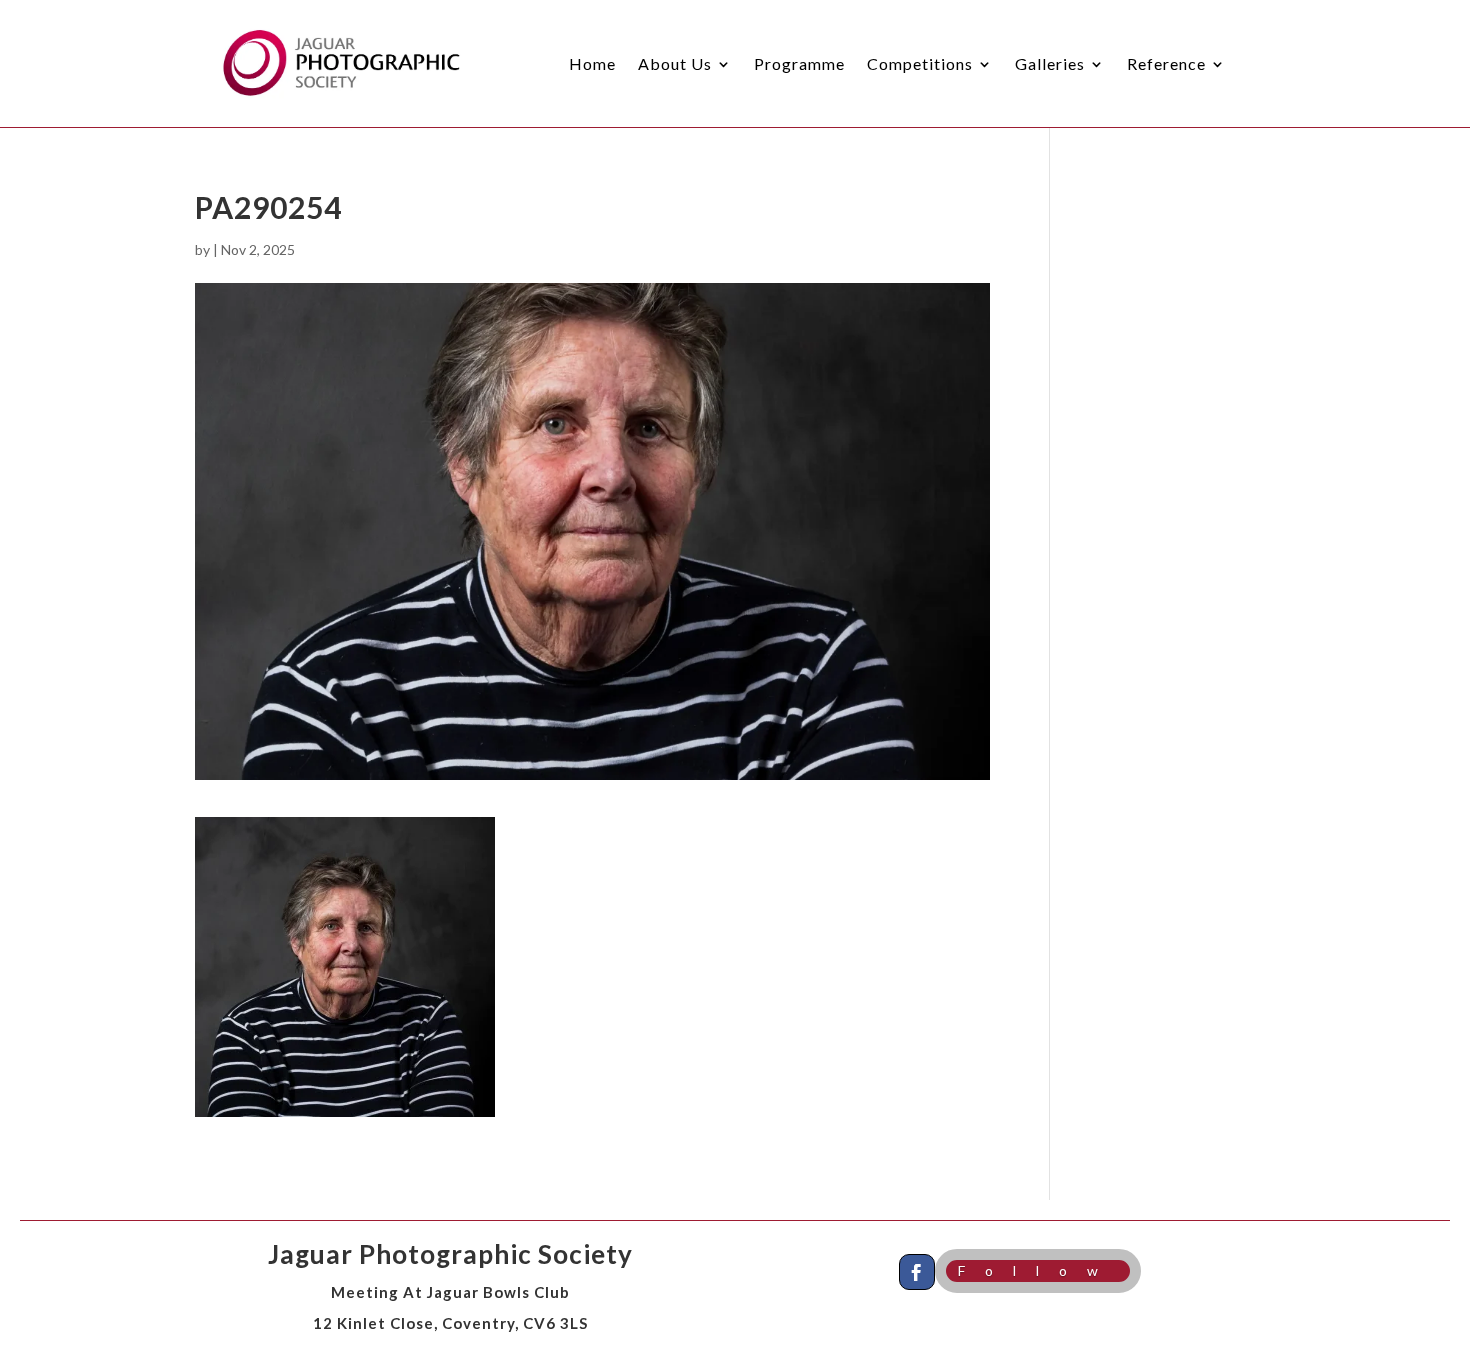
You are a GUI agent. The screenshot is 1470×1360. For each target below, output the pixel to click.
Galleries (1050, 63)
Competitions (920, 63)
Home (592, 63)
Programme (799, 63)
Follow (1038, 1270)
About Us (675, 63)
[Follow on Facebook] (917, 1272)
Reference (1166, 63)
